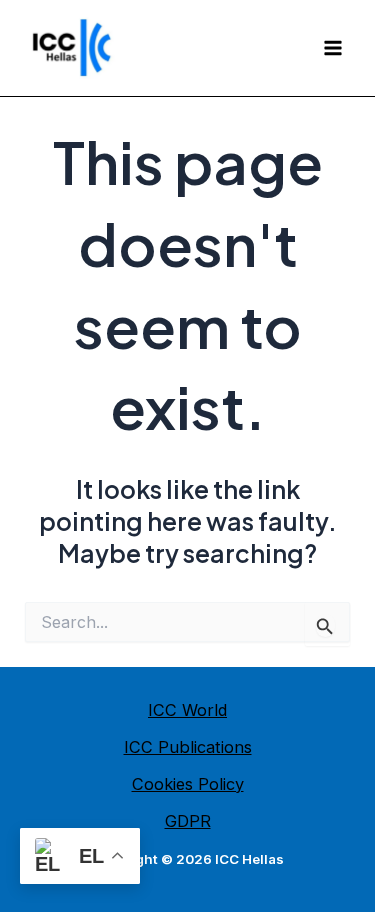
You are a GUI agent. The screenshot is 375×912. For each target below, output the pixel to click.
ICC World (187, 710)
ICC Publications (188, 747)
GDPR (188, 821)
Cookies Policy (188, 784)
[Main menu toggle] (332, 48)
